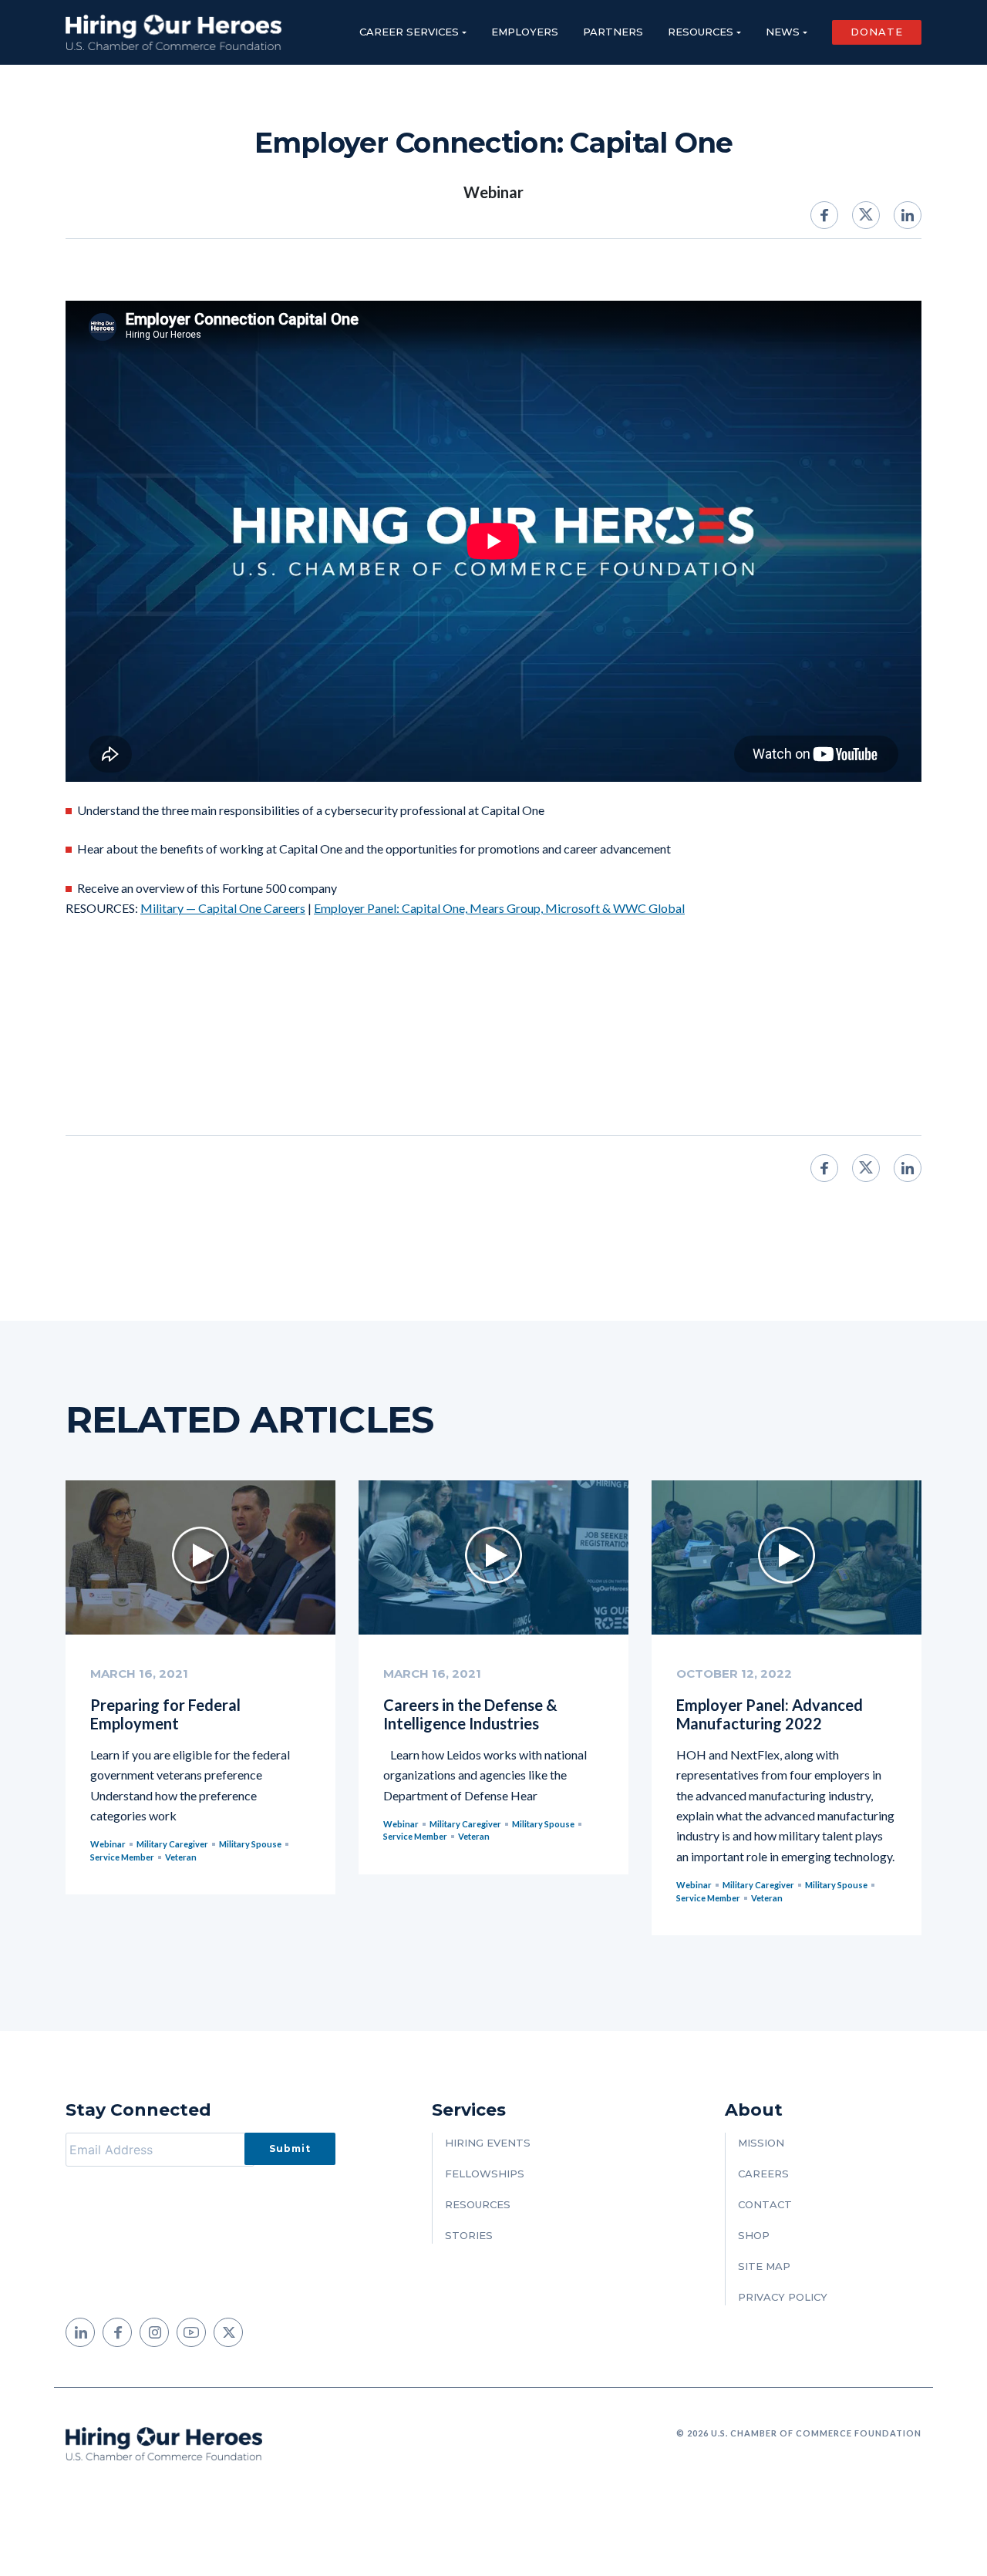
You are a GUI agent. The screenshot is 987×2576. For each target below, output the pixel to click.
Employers (525, 32)
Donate (877, 32)
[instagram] (154, 2332)
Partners (613, 32)
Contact (765, 2204)
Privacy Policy (783, 2297)
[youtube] (191, 2332)
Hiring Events (488, 2143)
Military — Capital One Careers (223, 908)
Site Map (764, 2266)
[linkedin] (80, 2332)
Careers (763, 2174)
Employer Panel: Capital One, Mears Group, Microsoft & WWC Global (499, 908)
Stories (469, 2235)
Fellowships (485, 2174)
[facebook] (117, 2332)
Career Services (409, 32)
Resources (701, 32)
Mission (761, 2143)
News (783, 32)
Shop (754, 2235)
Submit (290, 2148)
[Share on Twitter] (866, 215)
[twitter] (228, 2332)
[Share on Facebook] (824, 215)
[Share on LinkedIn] (908, 215)
